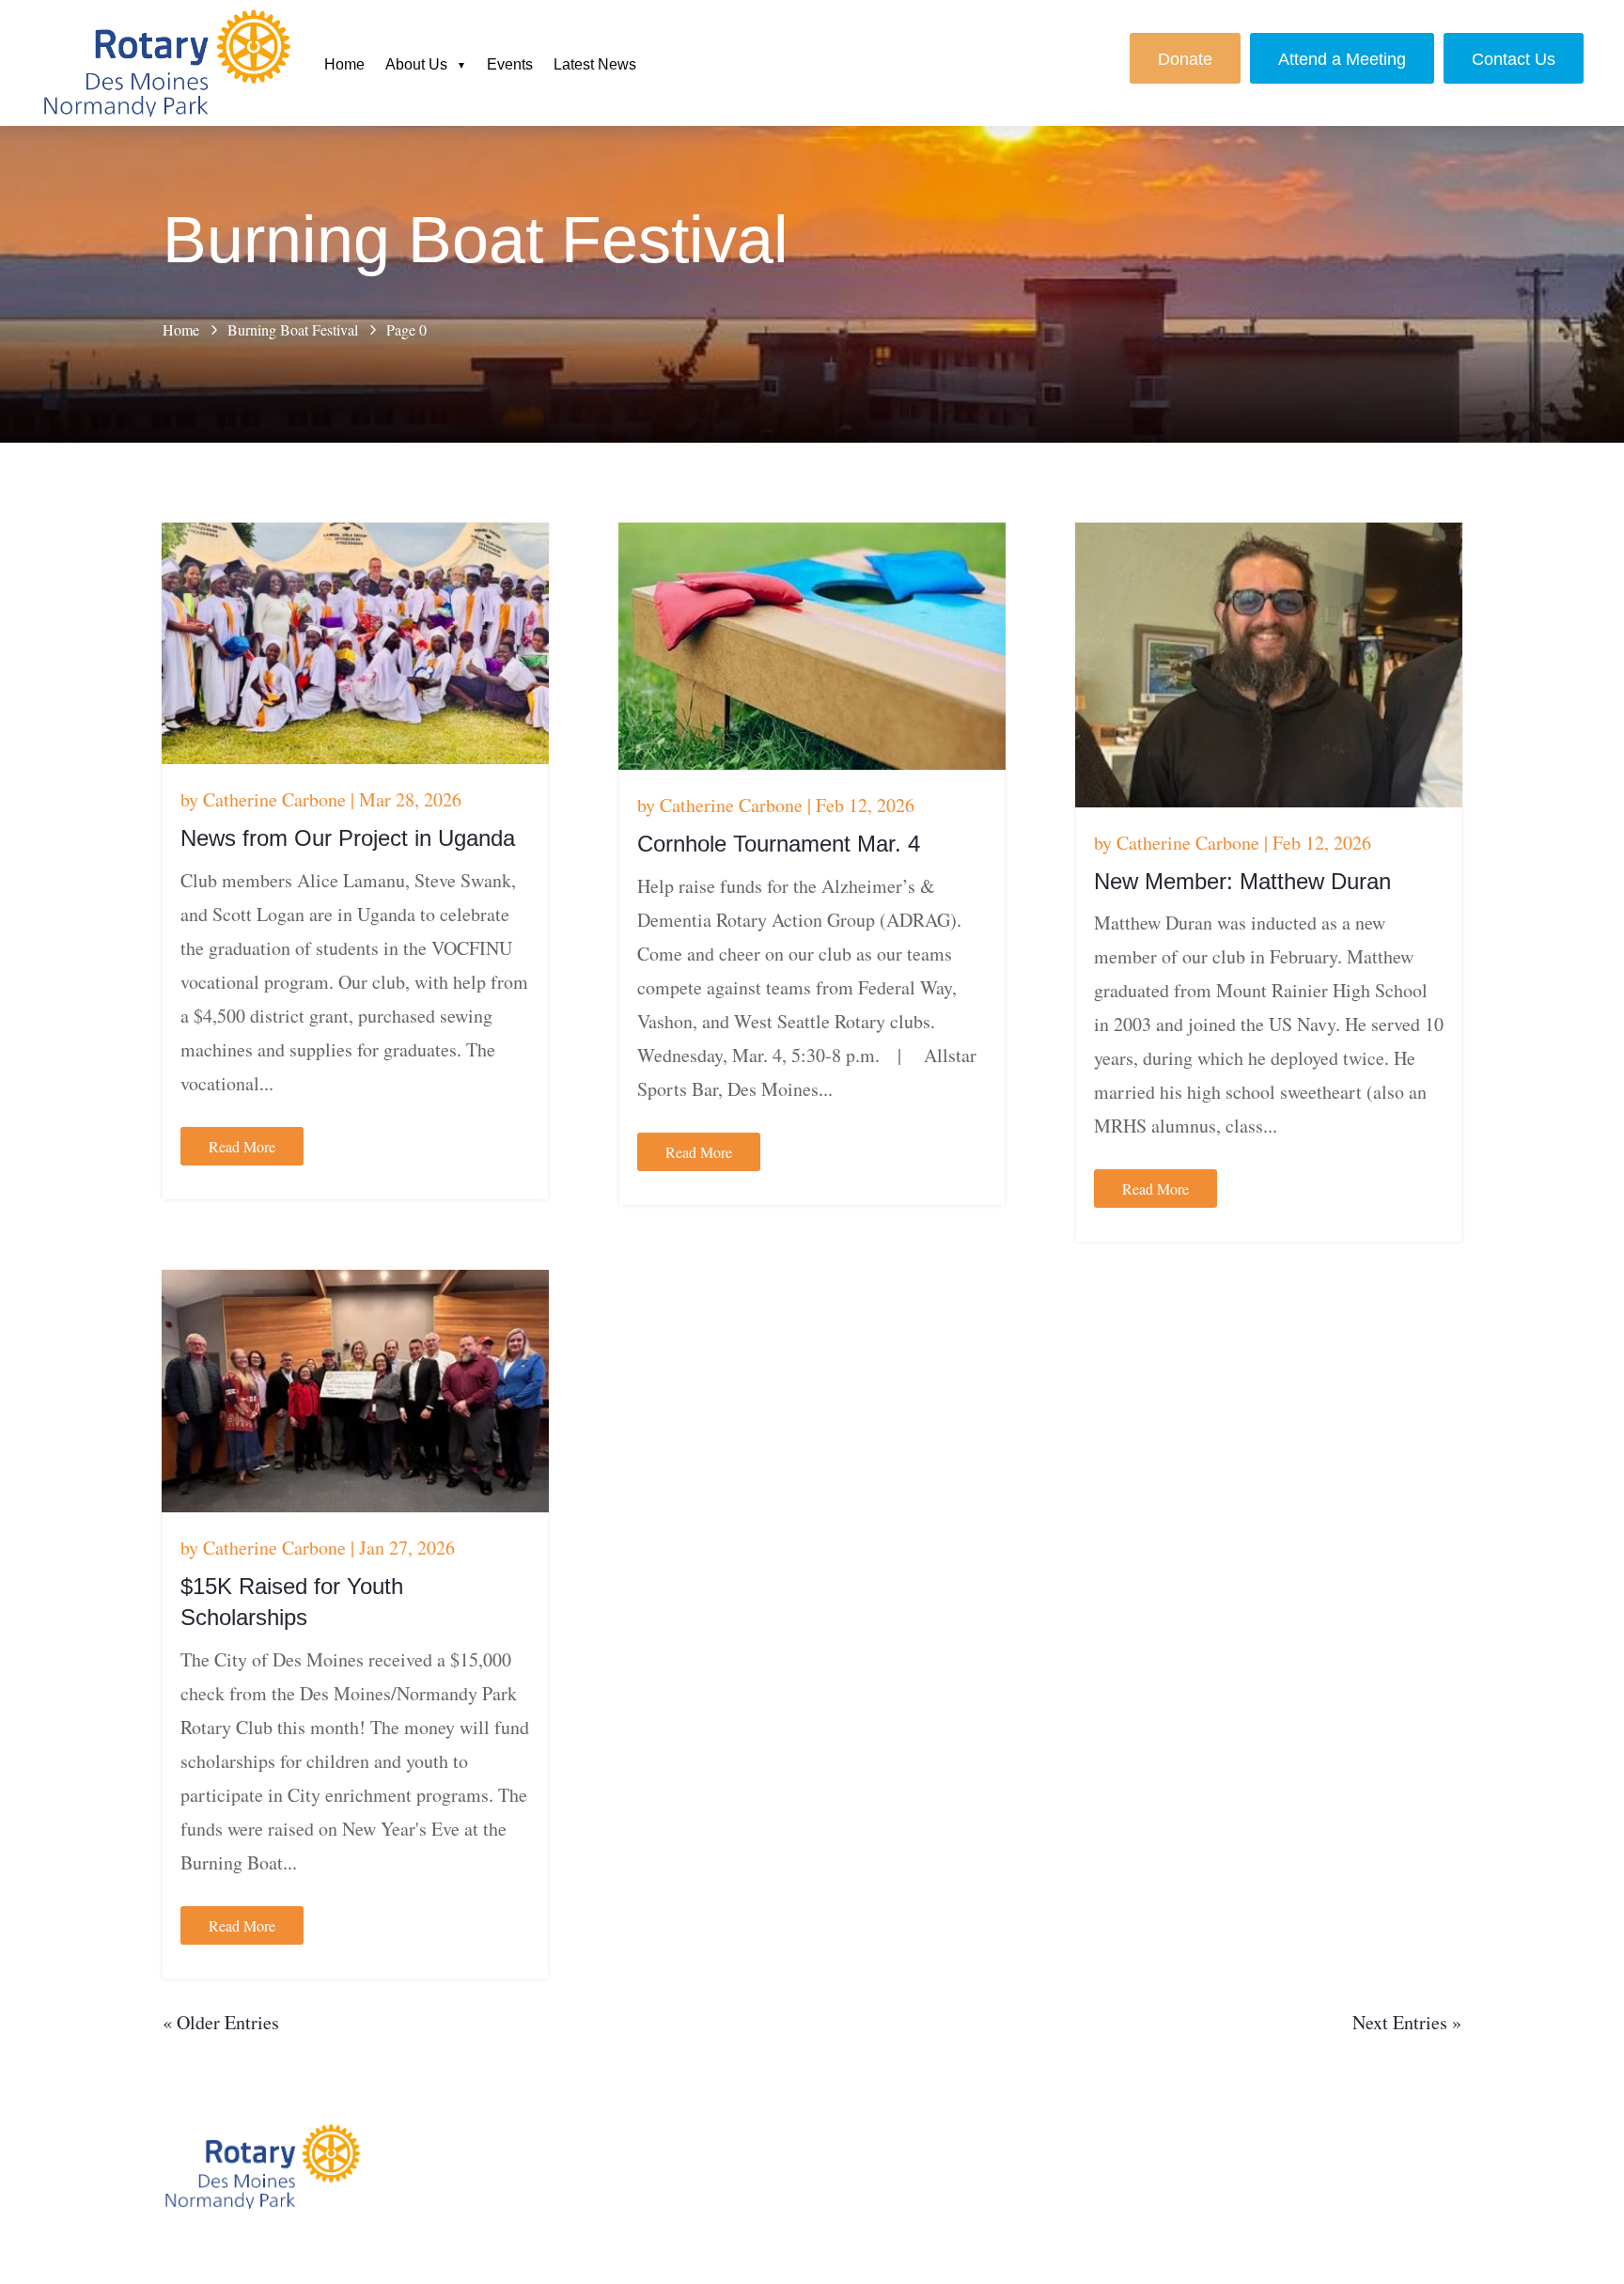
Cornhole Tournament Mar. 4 (779, 844)
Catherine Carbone (274, 799)
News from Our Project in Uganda (348, 838)
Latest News (595, 64)
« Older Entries (221, 2022)
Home (344, 64)
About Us (416, 64)
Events (510, 64)
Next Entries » (1407, 2022)
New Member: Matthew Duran (1242, 881)
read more (242, 1146)
